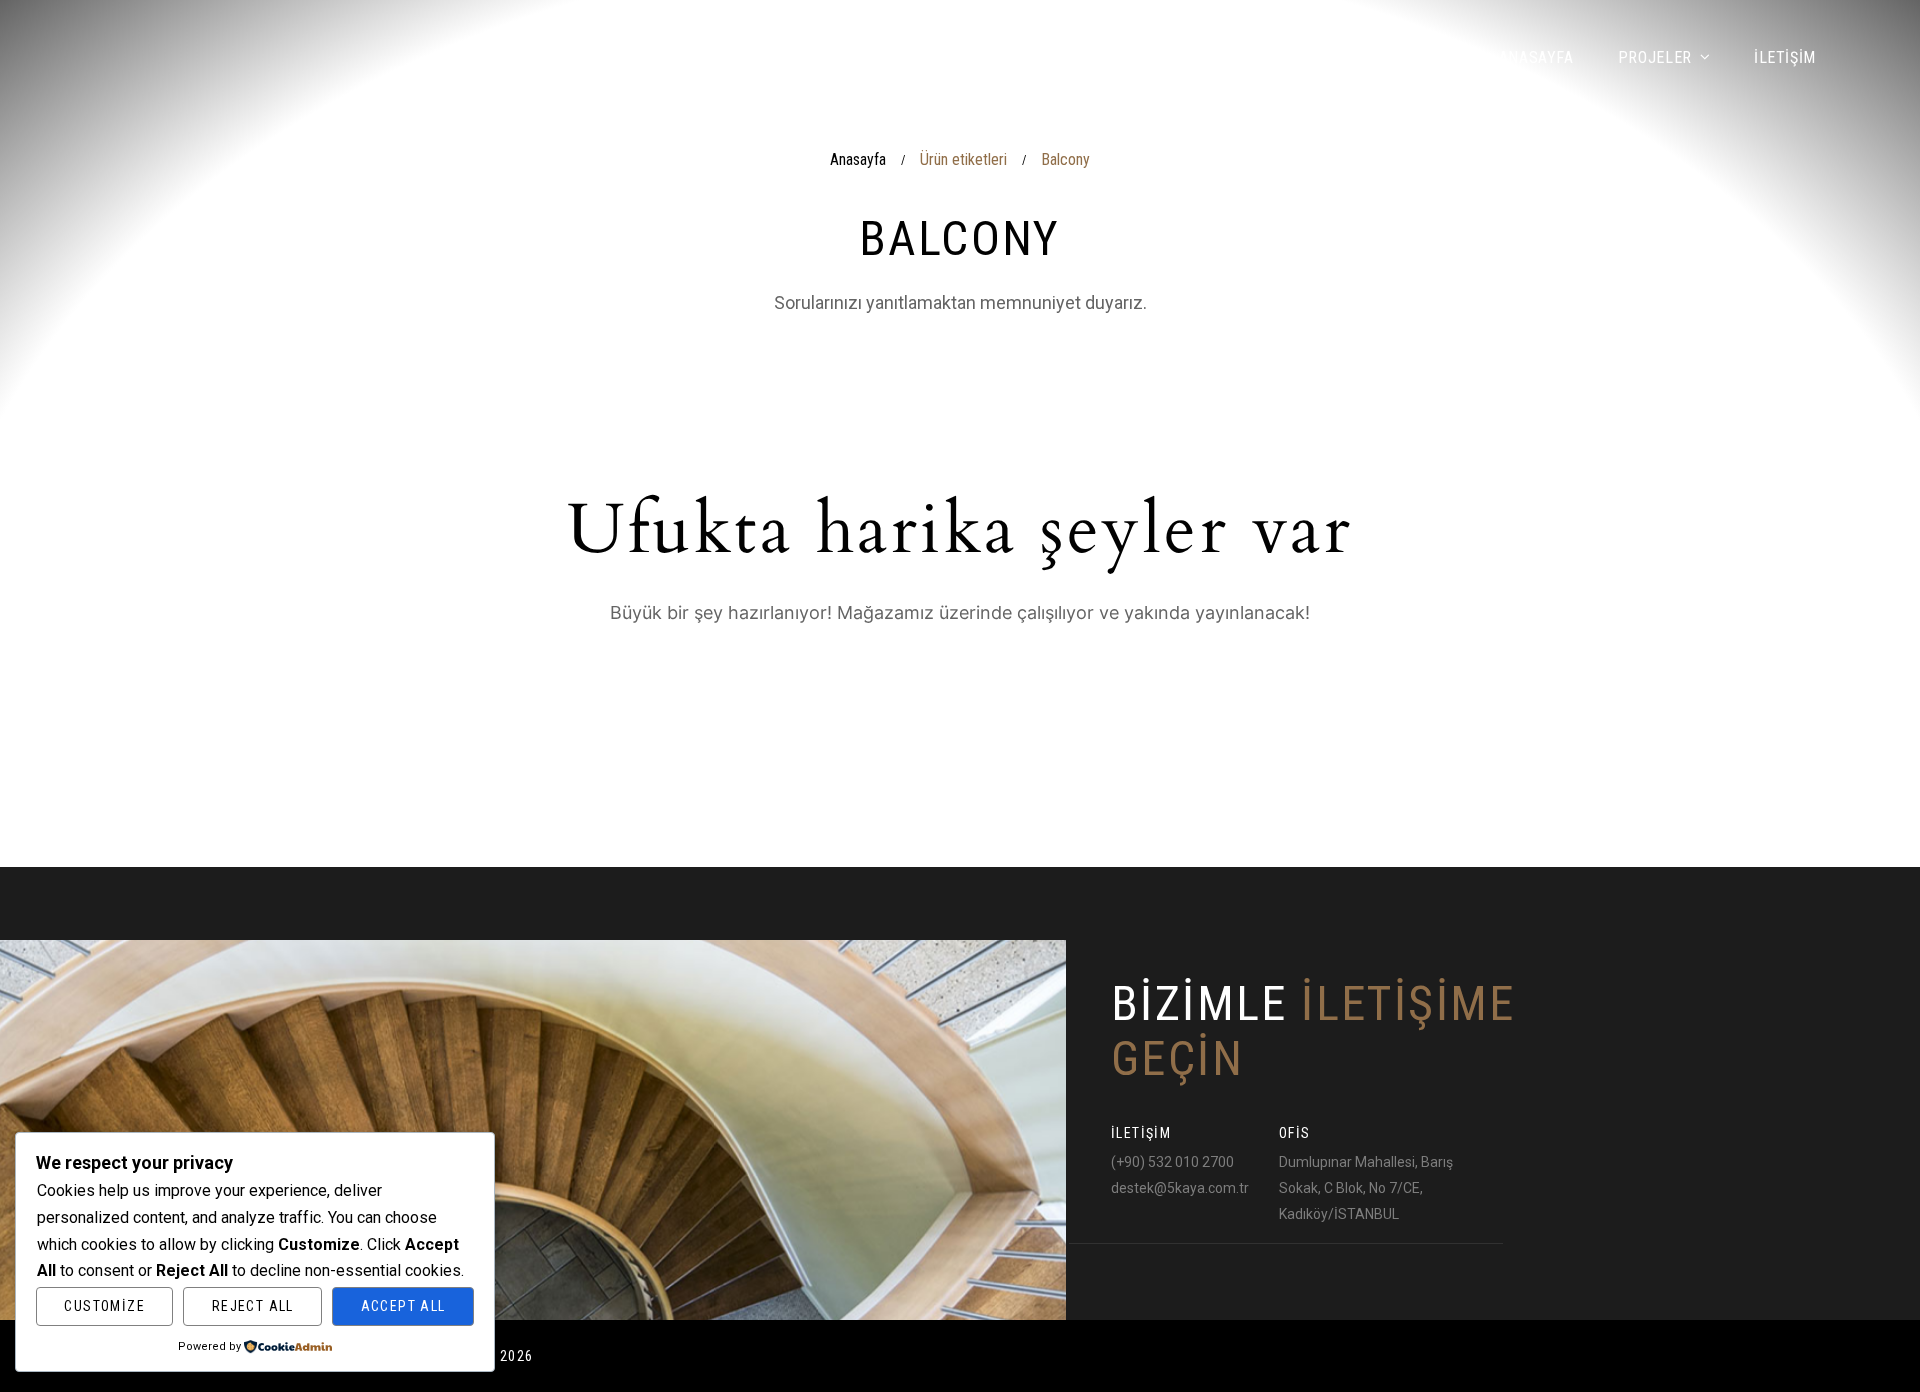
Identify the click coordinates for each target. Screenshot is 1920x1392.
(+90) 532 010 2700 (1172, 1162)
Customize (104, 1306)
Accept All (403, 1306)
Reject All (253, 1306)
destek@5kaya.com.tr (1180, 1188)
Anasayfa (858, 159)
